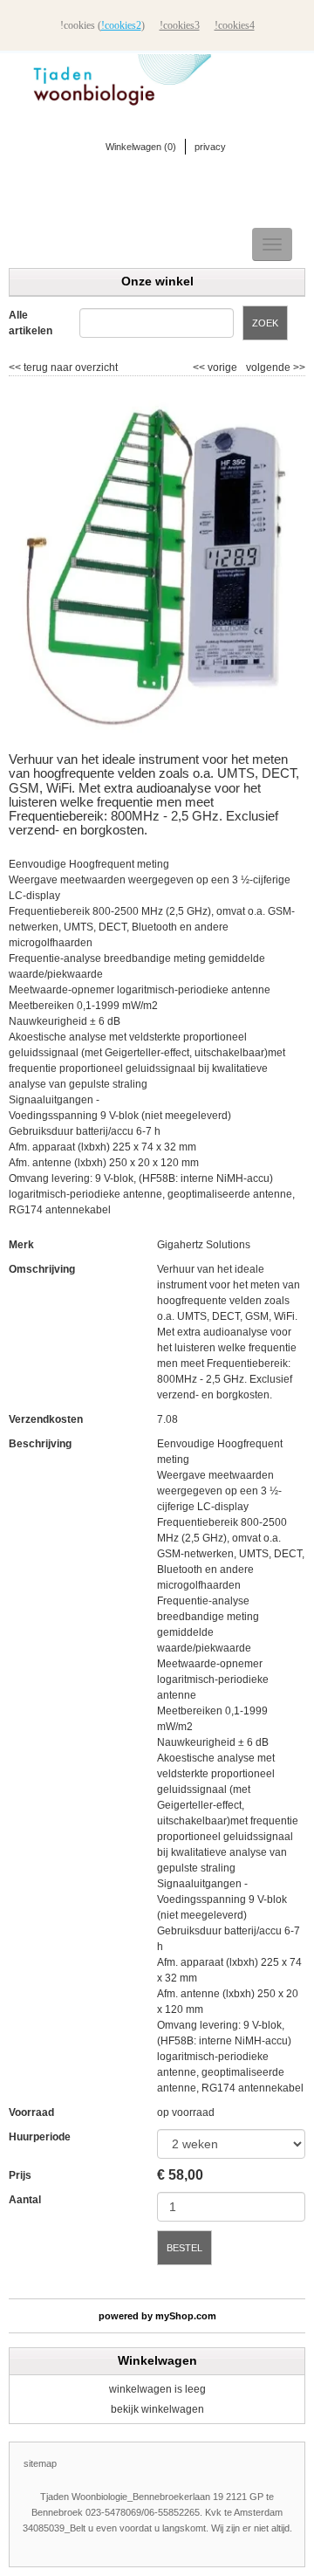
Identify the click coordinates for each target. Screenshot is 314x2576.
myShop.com (186, 2316)
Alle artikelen (31, 323)
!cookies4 (235, 25)
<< (200, 368)
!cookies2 (121, 25)
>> (298, 368)
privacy (210, 147)
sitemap (40, 2463)
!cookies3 (180, 25)
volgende (276, 368)
